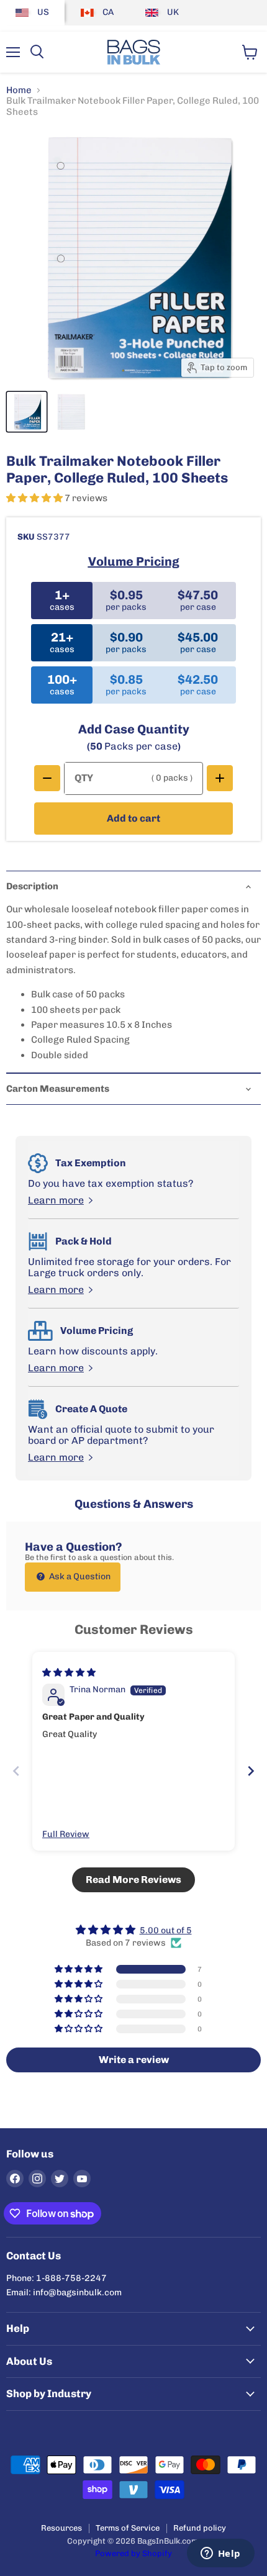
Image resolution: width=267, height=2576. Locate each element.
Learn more (56, 1200)
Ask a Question (79, 1576)
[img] (69, 1673)
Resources (61, 2528)
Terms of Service (128, 2528)
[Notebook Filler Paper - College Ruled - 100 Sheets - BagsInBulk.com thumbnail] (27, 412)
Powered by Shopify (133, 2553)
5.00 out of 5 (166, 1930)
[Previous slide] (16, 1771)
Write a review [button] (134, 2060)
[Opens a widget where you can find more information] (220, 2554)
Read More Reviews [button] (133, 1880)
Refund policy (200, 2528)
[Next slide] (251, 1771)
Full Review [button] (66, 1834)
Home (19, 90)
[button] (35, 498)
